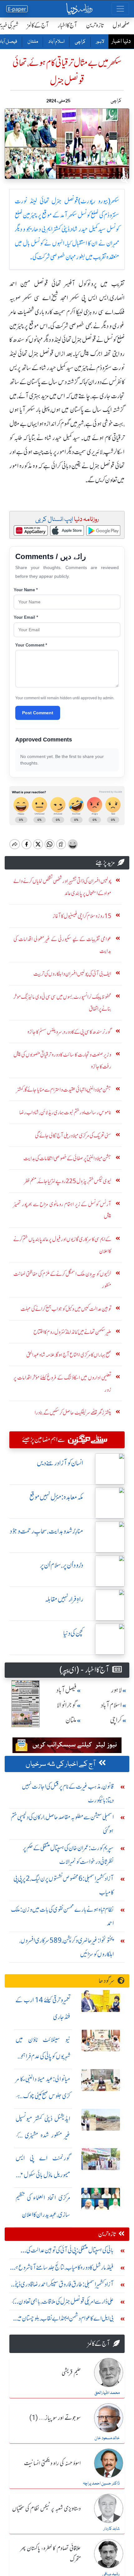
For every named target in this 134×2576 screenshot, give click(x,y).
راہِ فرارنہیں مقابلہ (64, 1599)
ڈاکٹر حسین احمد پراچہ (101, 2484)
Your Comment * (31, 645)
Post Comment (38, 713)
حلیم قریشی (71, 2373)
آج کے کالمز (38, 25)
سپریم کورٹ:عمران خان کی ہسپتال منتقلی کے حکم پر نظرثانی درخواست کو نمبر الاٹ (68, 1855)
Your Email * (26, 617)
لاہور (100, 42)
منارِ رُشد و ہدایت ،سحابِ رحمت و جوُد (46, 1531)
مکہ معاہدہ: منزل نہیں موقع (56, 1497)
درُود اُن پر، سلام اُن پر (62, 1565)
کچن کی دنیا (73, 1633)
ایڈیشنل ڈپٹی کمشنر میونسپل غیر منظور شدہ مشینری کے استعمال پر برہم (43, 2135)
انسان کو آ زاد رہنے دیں (60, 1463)
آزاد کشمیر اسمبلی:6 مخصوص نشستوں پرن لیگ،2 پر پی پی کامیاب (64, 1885)
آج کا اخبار (67, 25)
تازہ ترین (95, 25)
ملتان (32, 42)
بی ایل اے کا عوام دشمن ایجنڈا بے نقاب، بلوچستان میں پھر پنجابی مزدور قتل (64, 2320)
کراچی (80, 42)
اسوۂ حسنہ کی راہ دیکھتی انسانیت (52, 2464)
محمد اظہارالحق (107, 2393)
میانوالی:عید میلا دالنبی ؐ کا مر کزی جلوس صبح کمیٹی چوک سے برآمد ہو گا (43, 2096)
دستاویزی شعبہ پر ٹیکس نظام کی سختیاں (46, 2509)
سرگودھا (107, 1981)
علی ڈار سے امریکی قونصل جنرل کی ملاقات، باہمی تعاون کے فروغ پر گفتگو (63, 2303)
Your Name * (26, 590)
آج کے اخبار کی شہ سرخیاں (61, 1764)
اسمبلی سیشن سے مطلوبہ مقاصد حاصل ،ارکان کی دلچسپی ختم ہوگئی (62, 1824)
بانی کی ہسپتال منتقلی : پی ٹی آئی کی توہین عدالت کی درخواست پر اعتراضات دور (70, 2252)
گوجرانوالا (67, 1705)
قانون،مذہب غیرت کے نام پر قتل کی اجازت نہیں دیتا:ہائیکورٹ (68, 1793)
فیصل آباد (66, 1690)
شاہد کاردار (112, 2529)
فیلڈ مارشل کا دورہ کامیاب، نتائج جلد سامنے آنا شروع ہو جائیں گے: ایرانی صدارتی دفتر (64, 2269)
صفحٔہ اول (121, 25)
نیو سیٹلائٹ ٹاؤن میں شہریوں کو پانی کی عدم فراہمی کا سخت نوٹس (43, 2056)
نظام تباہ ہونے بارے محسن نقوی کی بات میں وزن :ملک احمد (62, 1916)
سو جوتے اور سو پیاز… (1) (55, 2418)
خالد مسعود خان (107, 2438)
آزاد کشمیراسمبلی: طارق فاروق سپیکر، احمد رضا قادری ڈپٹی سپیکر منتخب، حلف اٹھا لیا (63, 2286)
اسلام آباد (56, 42)
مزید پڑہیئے (105, 862)
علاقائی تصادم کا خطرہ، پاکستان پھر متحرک (50, 2554)
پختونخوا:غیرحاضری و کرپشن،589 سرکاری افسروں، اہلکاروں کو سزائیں (67, 1947)
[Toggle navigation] (120, 9)
